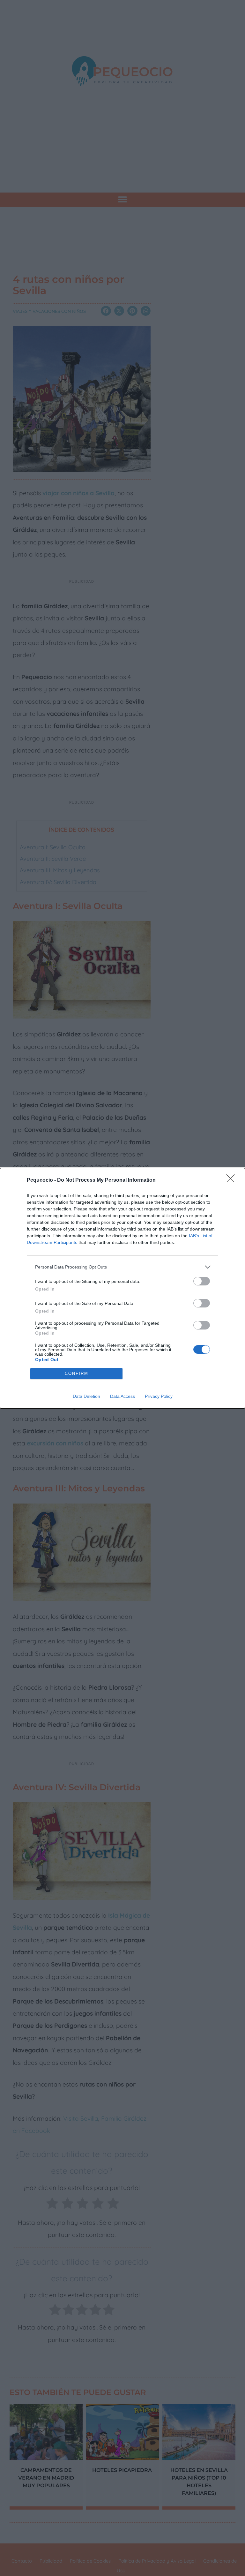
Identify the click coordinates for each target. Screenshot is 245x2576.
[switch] (202, 1281)
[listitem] (122, 1267)
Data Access (122, 1396)
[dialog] (122, 1288)
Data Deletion (86, 1396)
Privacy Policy (159, 1396)
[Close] (233, 1180)
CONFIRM (77, 1373)
